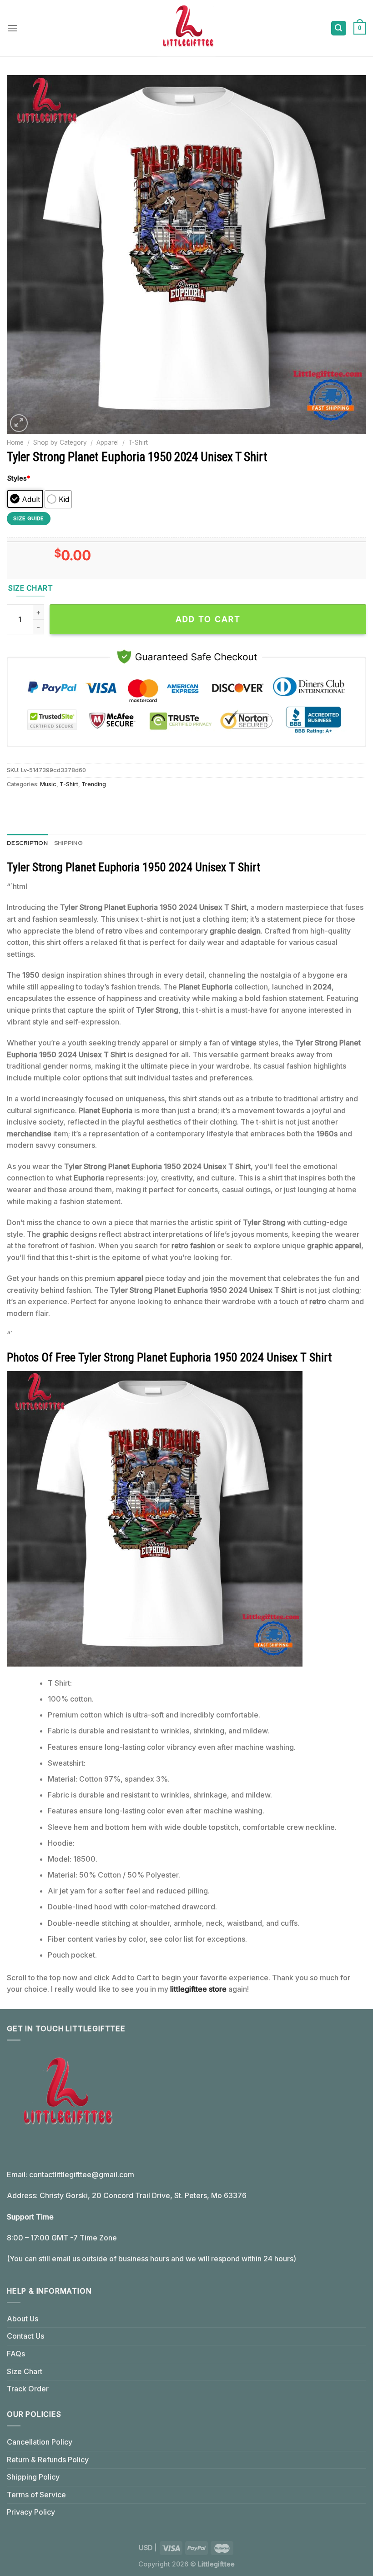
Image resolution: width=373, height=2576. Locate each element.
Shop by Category (60, 442)
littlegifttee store (198, 1989)
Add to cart (208, 619)
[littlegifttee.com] (186, 28)
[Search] (339, 28)
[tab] (27, 843)
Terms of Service (36, 2495)
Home (15, 442)
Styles (19, 478)
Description (27, 843)
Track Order (28, 2389)
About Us (23, 2319)
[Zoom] (19, 423)
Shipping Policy (33, 2477)
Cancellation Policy (40, 2442)
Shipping (68, 843)
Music (48, 784)
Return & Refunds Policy (48, 2460)
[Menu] (12, 28)
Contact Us (25, 2336)
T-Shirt (138, 442)
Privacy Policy (31, 2512)
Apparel (108, 442)
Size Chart (25, 2371)
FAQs (16, 2354)
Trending (94, 784)
